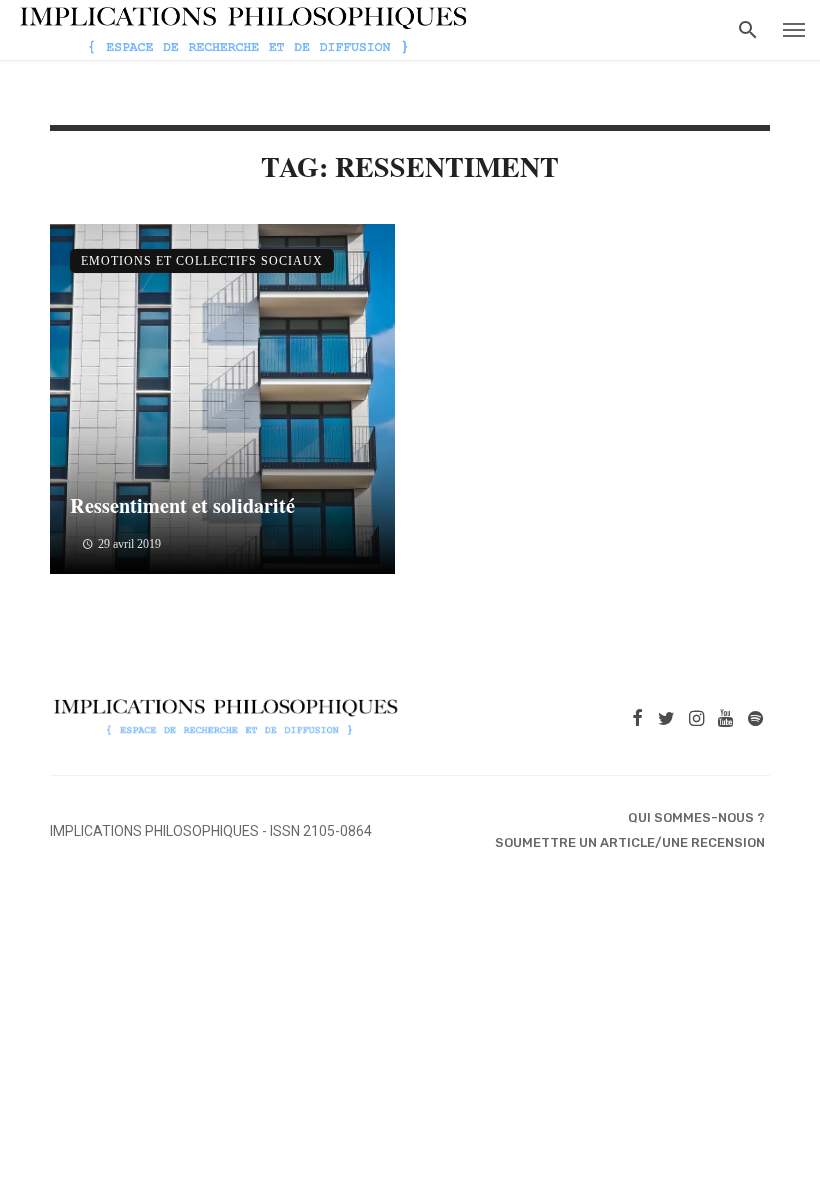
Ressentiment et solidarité (182, 505)
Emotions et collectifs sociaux (202, 261)
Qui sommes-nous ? (696, 817)
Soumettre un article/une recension (630, 842)
